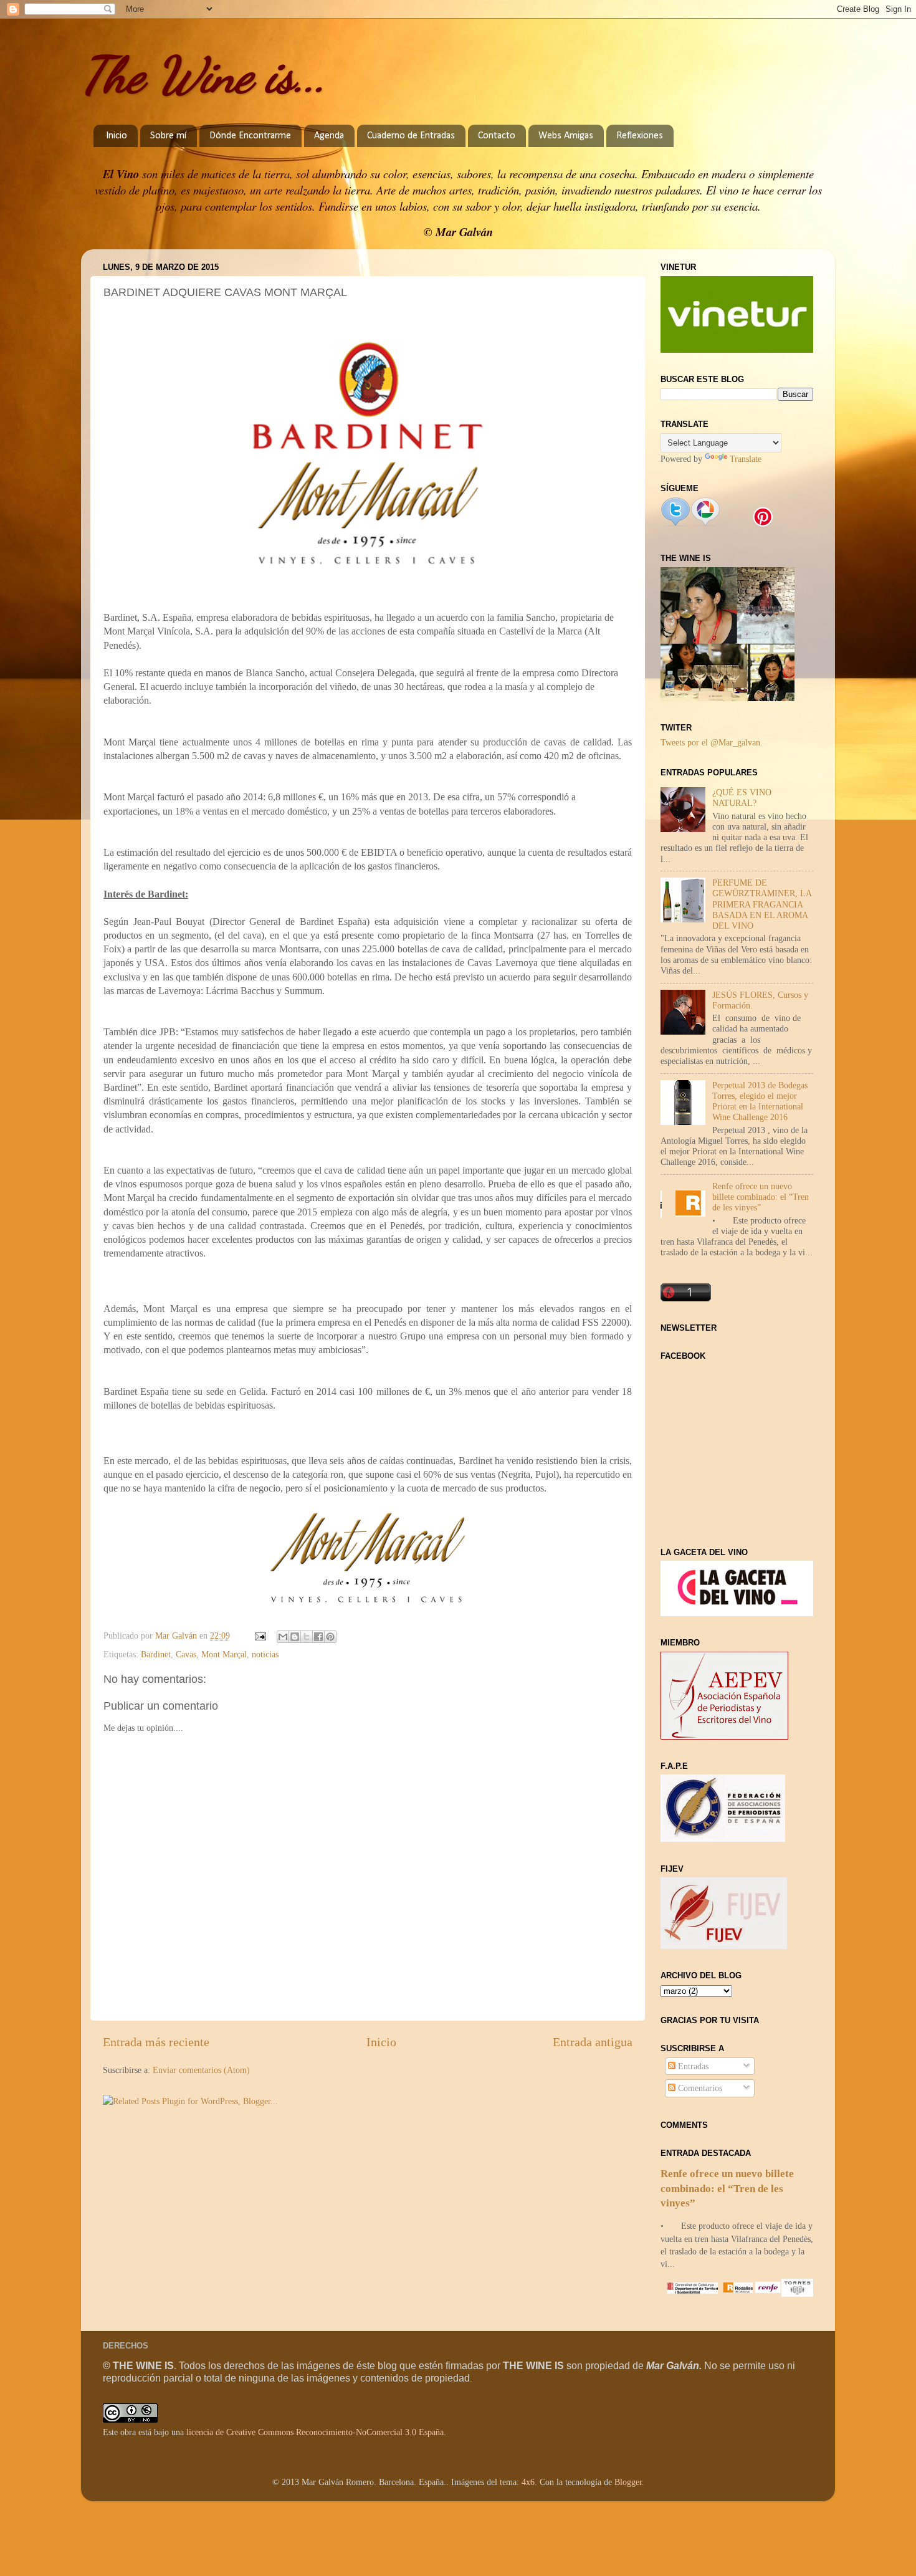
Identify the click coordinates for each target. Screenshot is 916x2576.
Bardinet (156, 1654)
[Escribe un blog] (295, 1637)
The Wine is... (204, 75)
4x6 (528, 2482)
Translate (746, 459)
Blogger (628, 2482)
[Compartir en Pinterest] (330, 1637)
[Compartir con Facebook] (318, 1637)
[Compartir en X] (307, 1637)
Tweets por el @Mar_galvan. (712, 742)
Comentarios (699, 2088)
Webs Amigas (566, 136)
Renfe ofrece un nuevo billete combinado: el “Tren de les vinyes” (761, 1197)
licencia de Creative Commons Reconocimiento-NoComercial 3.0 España (315, 2432)
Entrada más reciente (156, 2042)
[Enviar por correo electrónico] (283, 1637)
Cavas (186, 1654)
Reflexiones (640, 136)
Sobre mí (168, 136)
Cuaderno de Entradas (411, 136)
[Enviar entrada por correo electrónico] (260, 1635)
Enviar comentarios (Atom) (201, 2070)
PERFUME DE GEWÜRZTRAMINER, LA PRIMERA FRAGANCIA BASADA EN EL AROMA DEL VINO (762, 904)
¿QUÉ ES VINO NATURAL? (742, 797)
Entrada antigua (593, 2042)
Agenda (329, 136)
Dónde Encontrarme (250, 136)
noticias (265, 1654)
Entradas (692, 2066)
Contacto (497, 136)
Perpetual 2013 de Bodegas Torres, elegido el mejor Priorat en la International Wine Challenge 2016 (760, 1101)
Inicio (117, 136)
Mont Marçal (224, 1654)
